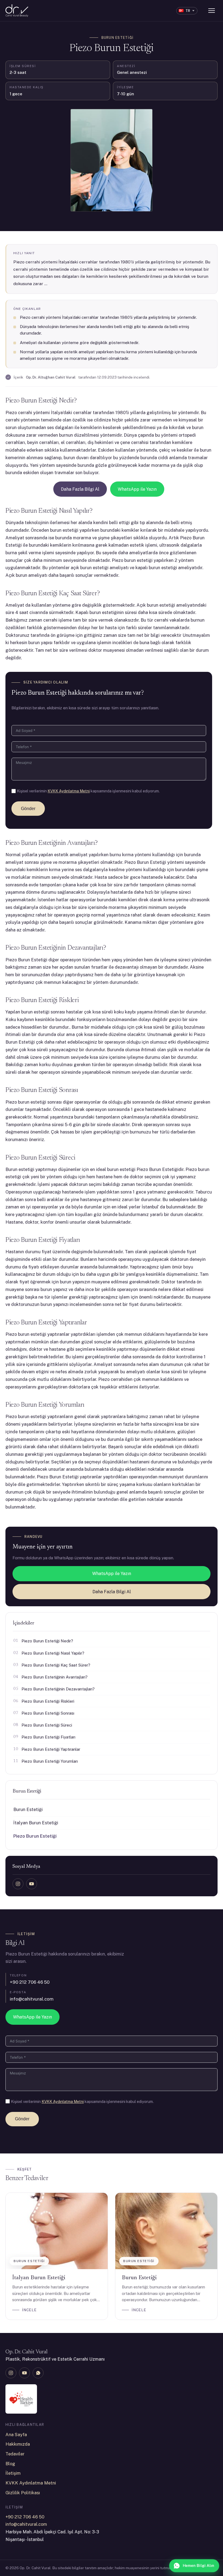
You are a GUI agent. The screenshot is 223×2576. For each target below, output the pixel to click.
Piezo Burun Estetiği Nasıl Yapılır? (53, 1653)
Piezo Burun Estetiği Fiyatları (48, 1737)
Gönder (28, 809)
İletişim (13, 2473)
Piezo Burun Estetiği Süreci (47, 1725)
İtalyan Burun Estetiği (36, 1823)
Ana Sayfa (16, 2435)
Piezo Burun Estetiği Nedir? (47, 1641)
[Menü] (212, 11)
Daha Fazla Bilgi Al (80, 489)
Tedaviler (15, 2454)
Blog (10, 2464)
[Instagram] (18, 1884)
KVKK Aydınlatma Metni (69, 791)
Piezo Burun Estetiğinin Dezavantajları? (58, 1689)
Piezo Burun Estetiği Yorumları (50, 1761)
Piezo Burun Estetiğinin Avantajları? (55, 1677)
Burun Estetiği (117, 38)
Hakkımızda (18, 2444)
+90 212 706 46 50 (30, 1982)
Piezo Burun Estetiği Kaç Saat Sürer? (56, 1665)
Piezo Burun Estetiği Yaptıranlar (51, 1749)
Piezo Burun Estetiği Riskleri (48, 1701)
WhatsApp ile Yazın (137, 489)
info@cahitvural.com (32, 1999)
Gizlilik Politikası (23, 2493)
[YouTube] (32, 1884)
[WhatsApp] (38, 2373)
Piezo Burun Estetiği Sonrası (48, 1713)
